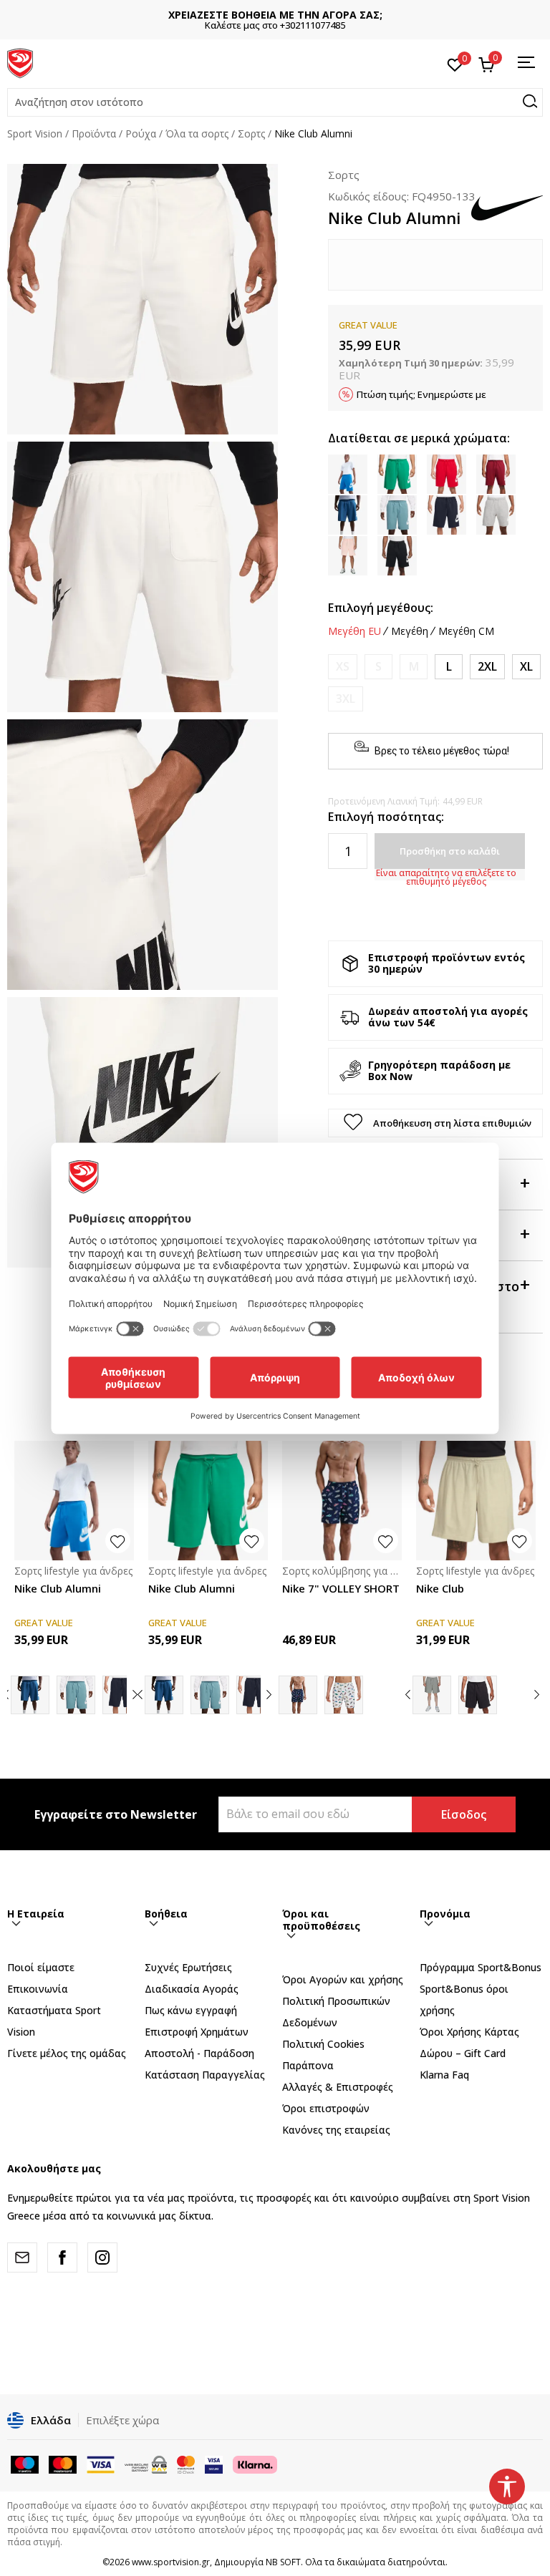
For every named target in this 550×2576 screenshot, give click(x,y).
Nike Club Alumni (58, 1588)
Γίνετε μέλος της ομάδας (67, 2053)
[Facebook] (62, 2257)
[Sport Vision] (20, 62)
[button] (275, 102)
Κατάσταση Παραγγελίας (205, 2075)
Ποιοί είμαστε (41, 1967)
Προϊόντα (94, 133)
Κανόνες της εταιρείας (336, 2130)
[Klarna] (255, 2464)
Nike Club (440, 1588)
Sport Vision (35, 133)
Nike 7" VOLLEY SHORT (341, 1588)
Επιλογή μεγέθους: (381, 608)
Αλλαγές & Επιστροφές (338, 2087)
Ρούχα (141, 133)
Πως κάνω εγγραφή (191, 2010)
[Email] (22, 2257)
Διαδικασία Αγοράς (192, 1989)
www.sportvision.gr (171, 2562)
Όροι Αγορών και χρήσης (343, 1979)
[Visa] (214, 2464)
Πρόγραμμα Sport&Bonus (481, 1967)
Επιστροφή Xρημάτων (197, 2032)
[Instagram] (102, 2257)
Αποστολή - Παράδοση (199, 2053)
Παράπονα (308, 2065)
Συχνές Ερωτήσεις (188, 1967)
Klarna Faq (444, 2075)
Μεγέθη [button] (410, 631)
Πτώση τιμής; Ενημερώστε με (421, 394)
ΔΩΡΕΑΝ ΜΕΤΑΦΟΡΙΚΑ (275, 15)
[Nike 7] (342, 1501)
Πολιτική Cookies (323, 2044)
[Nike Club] (476, 1501)
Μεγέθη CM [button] (466, 631)
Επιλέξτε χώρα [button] (122, 2420)
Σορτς (251, 133)
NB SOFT (283, 2562)
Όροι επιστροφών (326, 2108)
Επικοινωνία (38, 1989)
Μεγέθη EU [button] (354, 631)
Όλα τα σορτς (197, 133)
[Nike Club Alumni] (74, 1501)
